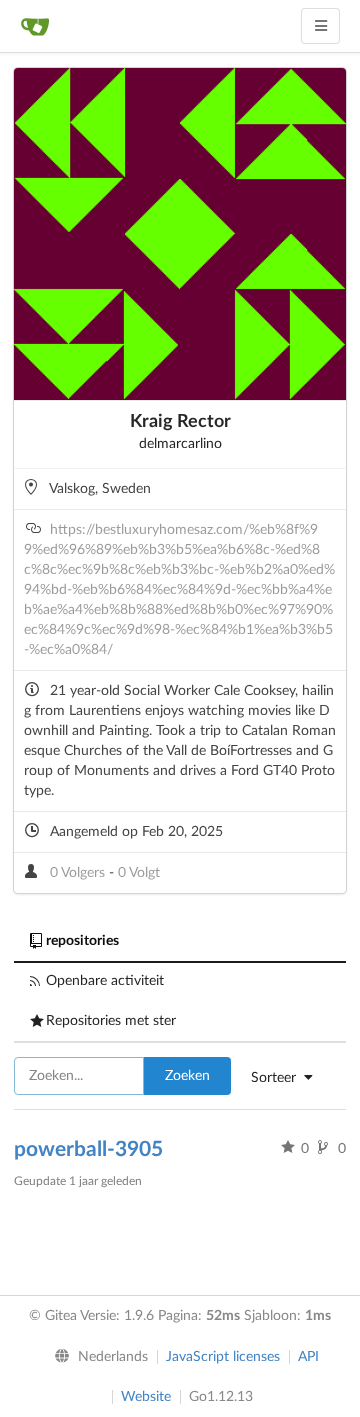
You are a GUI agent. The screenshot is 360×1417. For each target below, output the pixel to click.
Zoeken (187, 1076)
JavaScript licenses (223, 1357)
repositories (82, 941)
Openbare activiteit (105, 981)
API (308, 1357)
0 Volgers (79, 873)
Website (146, 1397)
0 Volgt (139, 873)
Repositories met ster (111, 1021)
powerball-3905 (88, 1149)
